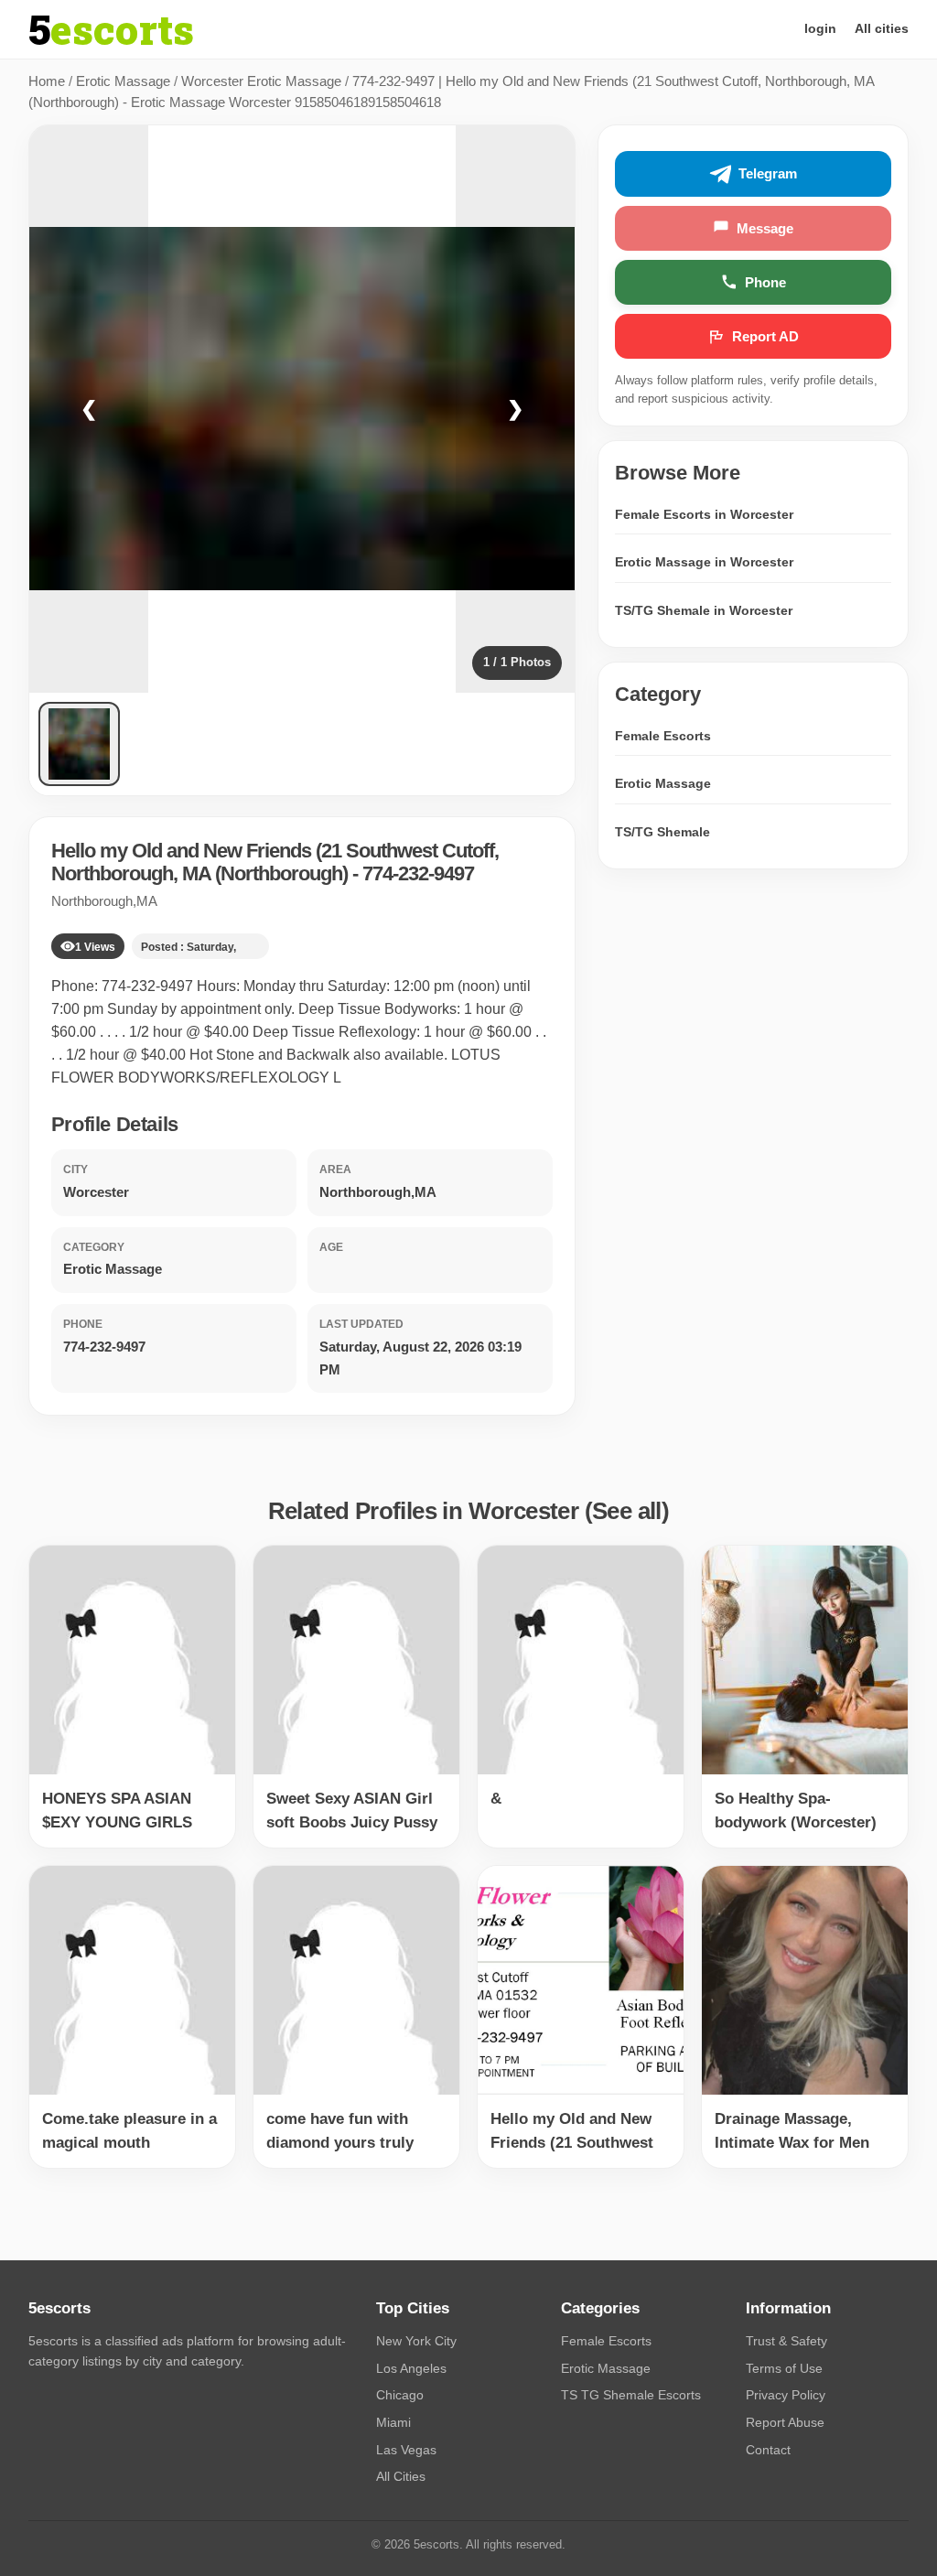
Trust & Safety (786, 2341)
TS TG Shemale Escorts (631, 2395)
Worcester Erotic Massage (261, 81)
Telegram (768, 173)
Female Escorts (663, 736)
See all (627, 1511)
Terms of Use (784, 2368)
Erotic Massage (123, 81)
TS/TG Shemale (662, 832)
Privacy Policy (786, 2395)
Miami (393, 2422)
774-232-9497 (418, 873)
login (820, 28)
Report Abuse (785, 2422)
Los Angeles (411, 2368)
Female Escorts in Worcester (704, 514)
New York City (416, 2341)
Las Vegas (406, 2450)
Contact (768, 2450)
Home (47, 81)
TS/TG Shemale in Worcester (704, 610)
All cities (882, 28)
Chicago (400, 2395)
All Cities (401, 2476)
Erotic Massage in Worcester (704, 562)
